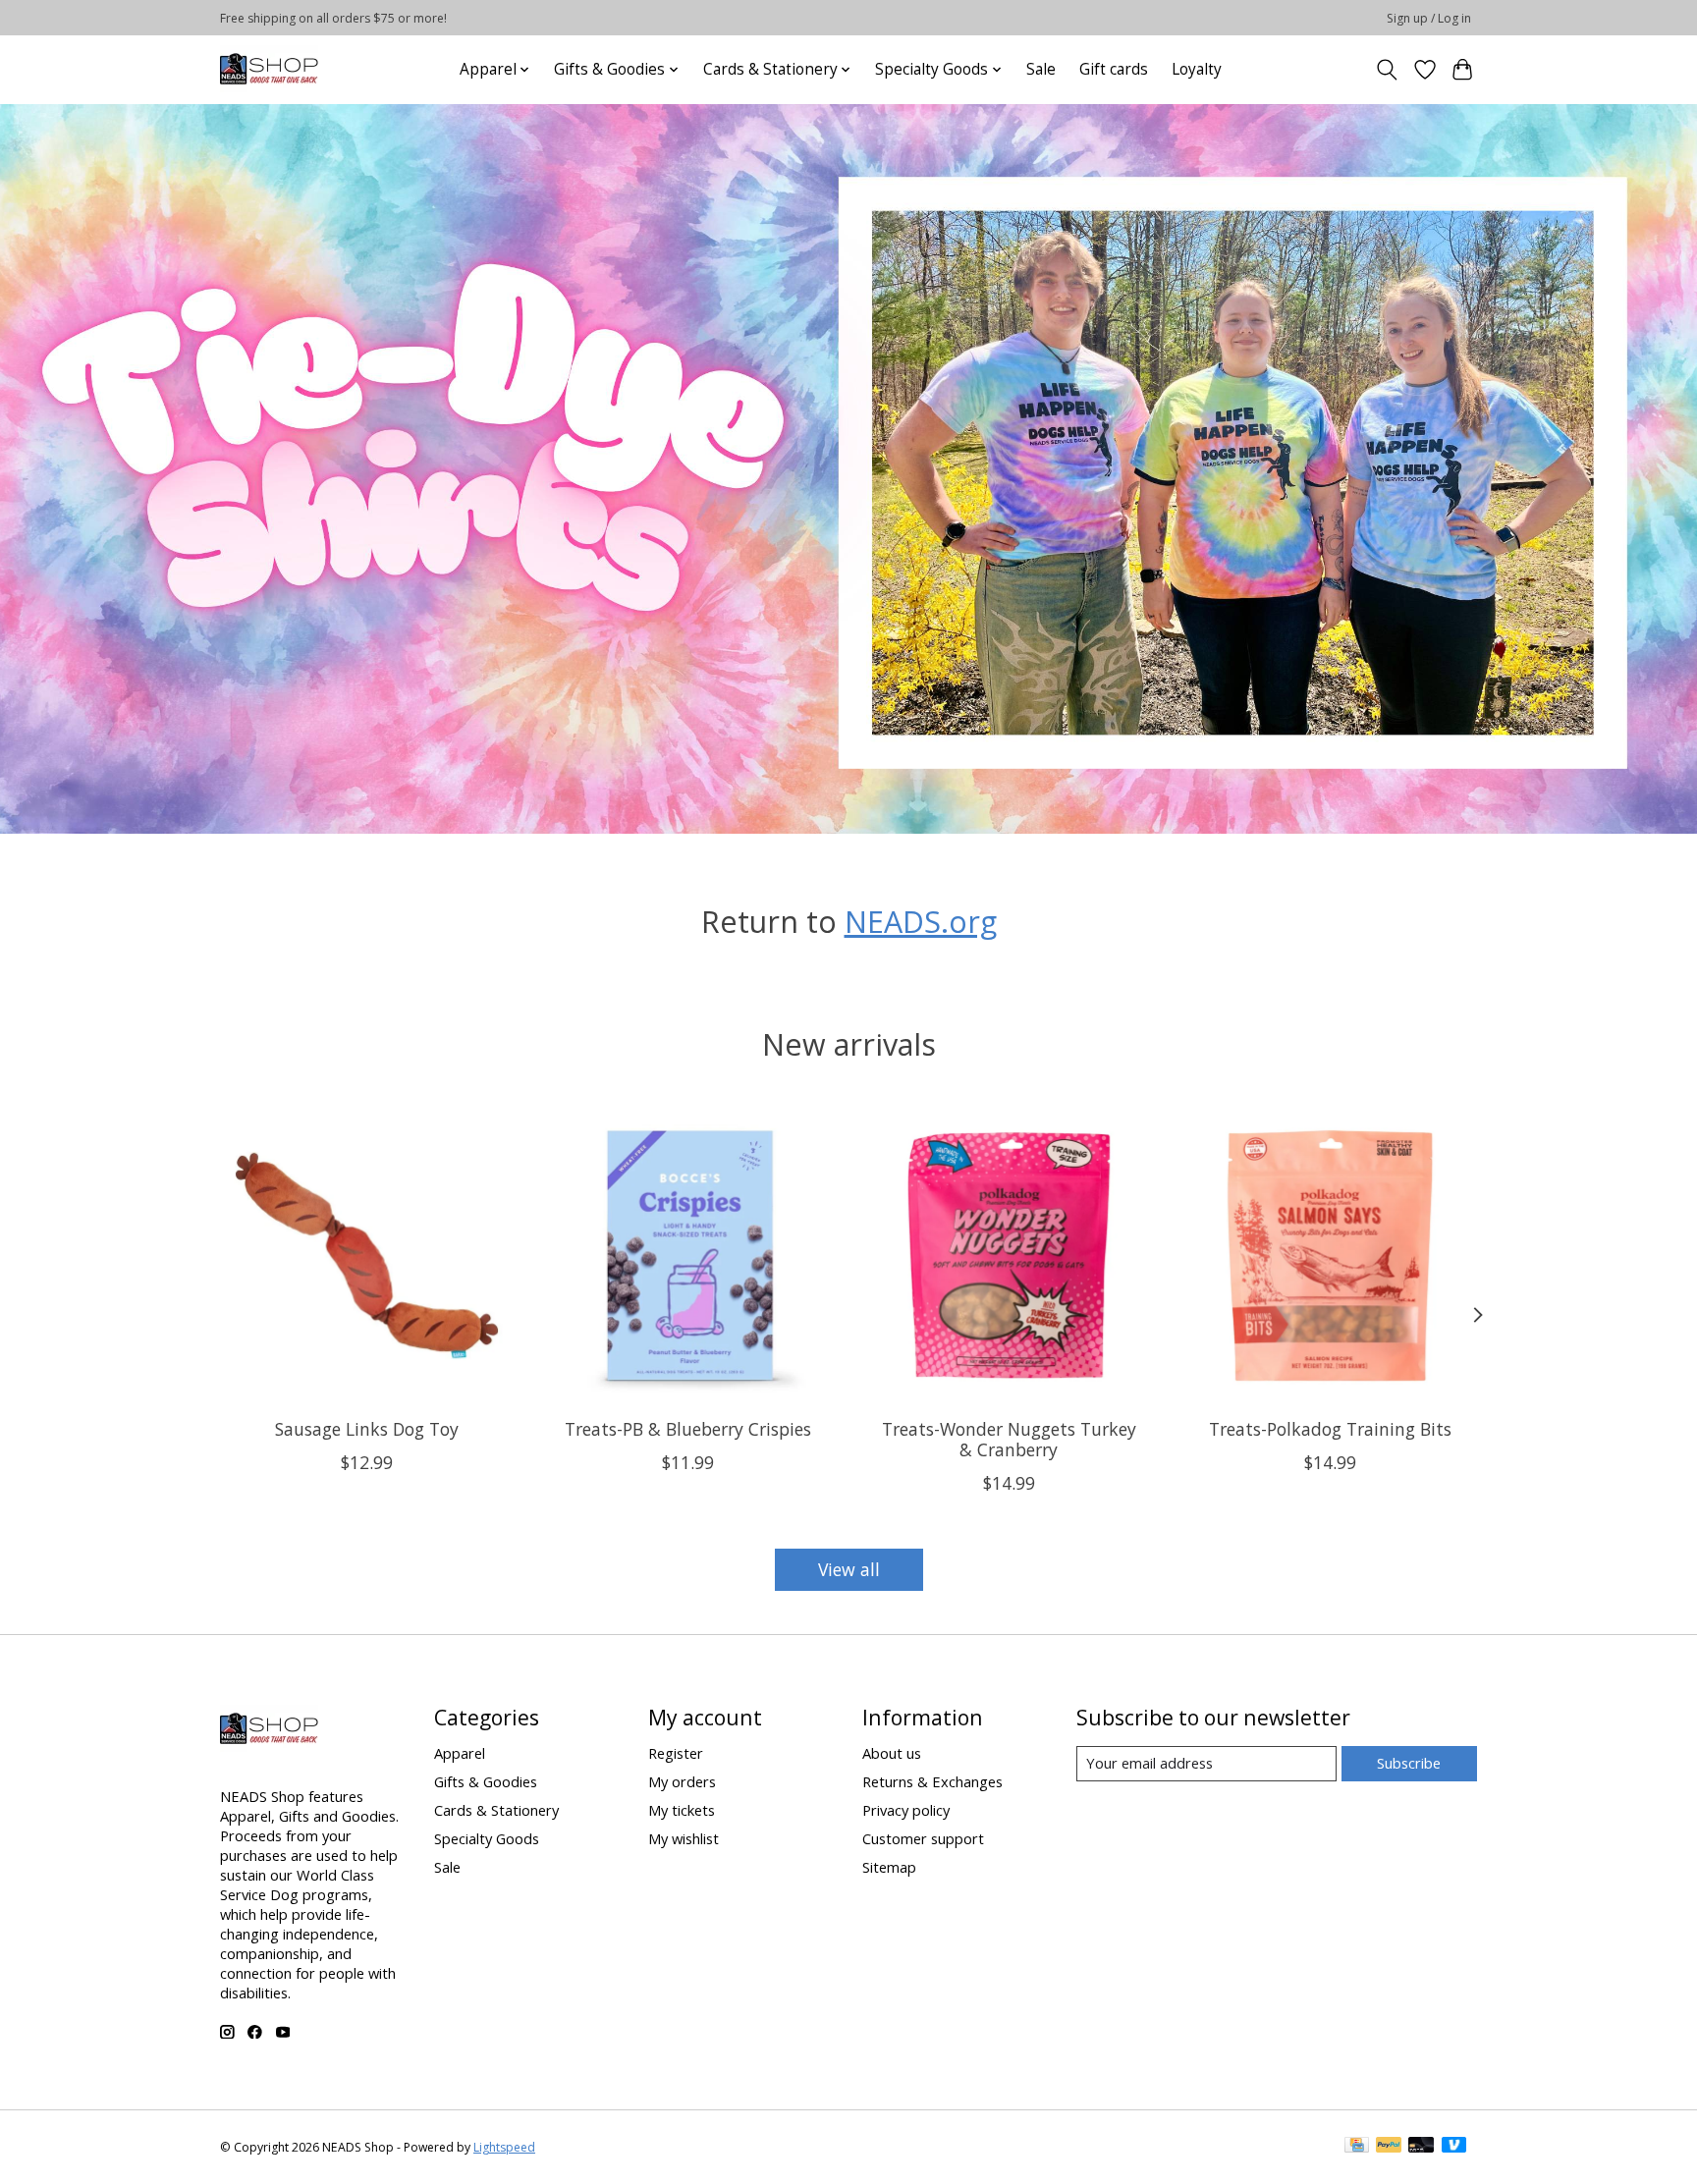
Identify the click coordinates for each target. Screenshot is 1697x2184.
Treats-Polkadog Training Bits (1330, 1428)
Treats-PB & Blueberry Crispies (688, 1428)
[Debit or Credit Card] (1421, 2147)
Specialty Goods (487, 1838)
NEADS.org (921, 921)
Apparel (460, 1753)
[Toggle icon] (1387, 70)
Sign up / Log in (1429, 18)
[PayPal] (1389, 2147)
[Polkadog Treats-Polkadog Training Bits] (1330, 1256)
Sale (1041, 69)
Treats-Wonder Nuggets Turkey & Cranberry (1009, 1438)
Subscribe (1409, 1763)
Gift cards (1114, 69)
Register (676, 1753)
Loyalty (1197, 69)
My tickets (682, 1810)
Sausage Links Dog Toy (367, 1428)
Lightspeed (504, 2147)
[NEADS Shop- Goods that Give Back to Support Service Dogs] (269, 69)
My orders (682, 1781)
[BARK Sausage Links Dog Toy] (367, 1256)
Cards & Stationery (496, 1810)
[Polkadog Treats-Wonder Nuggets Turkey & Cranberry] (1009, 1256)
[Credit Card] (1357, 2147)
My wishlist (684, 1838)
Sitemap (889, 1867)
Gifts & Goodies (486, 1781)
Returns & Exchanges (932, 1781)
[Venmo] (1454, 2147)
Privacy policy (906, 1810)
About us (892, 1753)
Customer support (923, 1838)
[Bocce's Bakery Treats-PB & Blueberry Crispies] (688, 1256)
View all (849, 1569)
